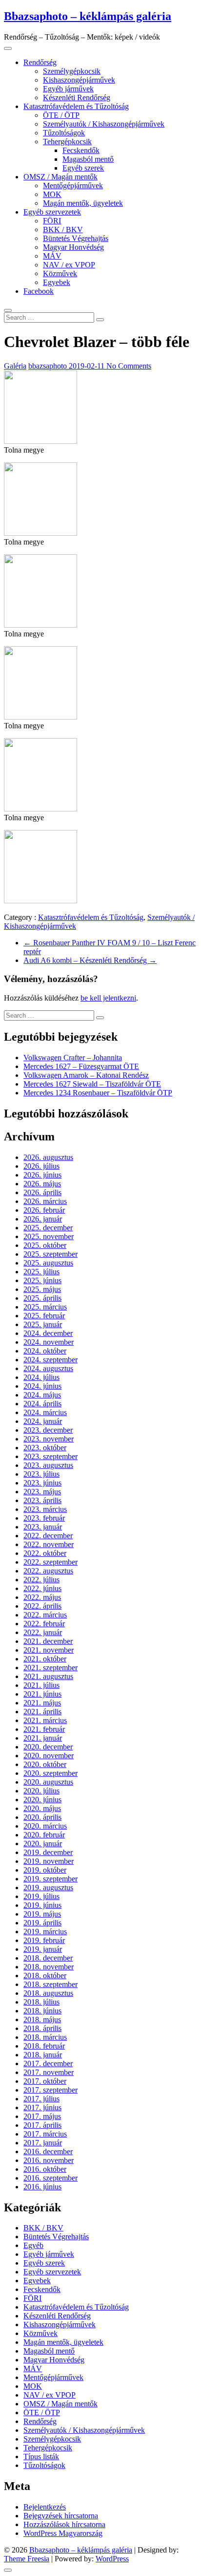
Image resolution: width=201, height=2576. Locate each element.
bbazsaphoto (49, 366)
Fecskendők (81, 150)
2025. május (42, 1289)
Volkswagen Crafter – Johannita (73, 1058)
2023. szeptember (50, 1456)
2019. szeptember (50, 1879)
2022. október (45, 1553)
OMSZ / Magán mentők (60, 177)
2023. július (41, 1474)
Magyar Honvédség (73, 247)
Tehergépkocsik (67, 142)
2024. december (48, 1333)
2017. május (42, 2116)
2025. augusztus (48, 1263)
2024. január (43, 1421)
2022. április (42, 1606)
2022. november (49, 1544)
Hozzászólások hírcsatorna (64, 2524)
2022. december (48, 1536)
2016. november (49, 2160)
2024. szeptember (50, 1360)
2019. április (42, 1923)
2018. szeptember (50, 1984)
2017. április (42, 2125)
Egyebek (57, 282)
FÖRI (52, 221)
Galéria (15, 366)
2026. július (41, 1166)
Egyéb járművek (68, 89)
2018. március (45, 2037)
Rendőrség (40, 62)
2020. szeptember (50, 1773)
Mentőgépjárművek (73, 186)
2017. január (43, 2143)
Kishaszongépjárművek (79, 80)
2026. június (42, 1175)
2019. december (48, 1852)
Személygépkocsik (72, 71)
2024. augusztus (48, 1368)
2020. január (43, 1844)
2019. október (45, 1870)
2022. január (43, 1632)
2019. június (42, 1905)
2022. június (42, 1588)
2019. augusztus (48, 1888)
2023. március (45, 1509)
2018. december (48, 1958)
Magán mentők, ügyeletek (83, 203)
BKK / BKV (63, 229)
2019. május (42, 1914)
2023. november (49, 1439)
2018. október (45, 1976)
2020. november (49, 1756)
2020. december (48, 1747)
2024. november (49, 1342)
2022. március (45, 1615)
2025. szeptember (50, 1254)
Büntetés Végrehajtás (76, 238)
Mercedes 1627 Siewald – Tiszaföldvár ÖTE (92, 1084)
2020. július (41, 1791)
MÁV (52, 256)
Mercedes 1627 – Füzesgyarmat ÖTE (81, 1066)
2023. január (43, 1527)
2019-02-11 (88, 366)
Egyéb (33, 2245)
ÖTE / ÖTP (61, 115)
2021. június (42, 1694)
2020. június (42, 1800)
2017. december (48, 2063)
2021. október (45, 1659)
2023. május (42, 1492)
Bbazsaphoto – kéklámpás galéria (88, 16)
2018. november (49, 1967)
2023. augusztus (48, 1465)
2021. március (45, 1720)
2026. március (45, 1201)
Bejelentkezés (45, 2507)
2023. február (44, 1518)
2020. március (45, 1826)
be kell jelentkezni (108, 998)
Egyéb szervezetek (52, 212)
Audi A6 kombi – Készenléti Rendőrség (90, 960)
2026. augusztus (48, 1157)
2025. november (49, 1236)
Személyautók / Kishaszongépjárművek (104, 124)
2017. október (45, 2081)
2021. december (48, 1641)
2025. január (43, 1324)
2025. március (45, 1307)
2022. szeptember (50, 1562)
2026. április (42, 1192)
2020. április (42, 1817)
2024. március (45, 1412)
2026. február (44, 1210)
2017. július (41, 2099)
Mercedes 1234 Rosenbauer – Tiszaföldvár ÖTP (98, 1093)
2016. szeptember (50, 2178)
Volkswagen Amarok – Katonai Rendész (86, 1075)
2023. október (45, 1448)
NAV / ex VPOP (69, 265)
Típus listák (41, 2456)
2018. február (44, 2046)
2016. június (42, 2187)
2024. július (41, 1377)
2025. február (44, 1316)
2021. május (42, 1703)
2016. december (48, 2151)
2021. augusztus (48, 1676)
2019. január (43, 1949)
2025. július (41, 1272)
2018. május (42, 2019)
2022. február (44, 1624)
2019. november (49, 1861)
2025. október (45, 1245)
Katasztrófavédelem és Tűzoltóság (76, 106)
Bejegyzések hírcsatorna (61, 2516)
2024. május (42, 1395)
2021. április (42, 1712)
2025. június (42, 1280)
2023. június (42, 1483)
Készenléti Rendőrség (77, 98)
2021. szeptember (50, 1668)
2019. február (44, 1940)
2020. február (44, 1835)
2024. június (42, 1386)
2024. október (45, 1351)
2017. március (45, 2134)
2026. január (43, 1219)
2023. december (48, 1430)
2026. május (42, 1184)
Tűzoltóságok (64, 133)
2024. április (42, 1404)
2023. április (42, 1500)
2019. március (45, 1932)
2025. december (48, 1228)
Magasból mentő (88, 159)
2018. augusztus (48, 1993)
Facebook (39, 291)
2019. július (41, 1896)
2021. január (43, 1738)
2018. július (41, 2002)
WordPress (112, 2559)
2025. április (42, 1298)
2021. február (44, 1729)
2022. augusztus (48, 1571)
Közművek (60, 273)
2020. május (42, 1808)
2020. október (45, 1764)
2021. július (41, 1685)
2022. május (42, 1597)
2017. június (42, 2107)
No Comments (129, 366)
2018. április (42, 2028)
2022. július (41, 1580)
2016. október (45, 2169)
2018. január (43, 2055)
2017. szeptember (50, 2090)
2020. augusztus (48, 1782)
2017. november (49, 2072)
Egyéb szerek (83, 168)
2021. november (49, 1650)
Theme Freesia (27, 2559)
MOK (52, 194)
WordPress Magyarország (63, 2533)
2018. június (42, 2011)
